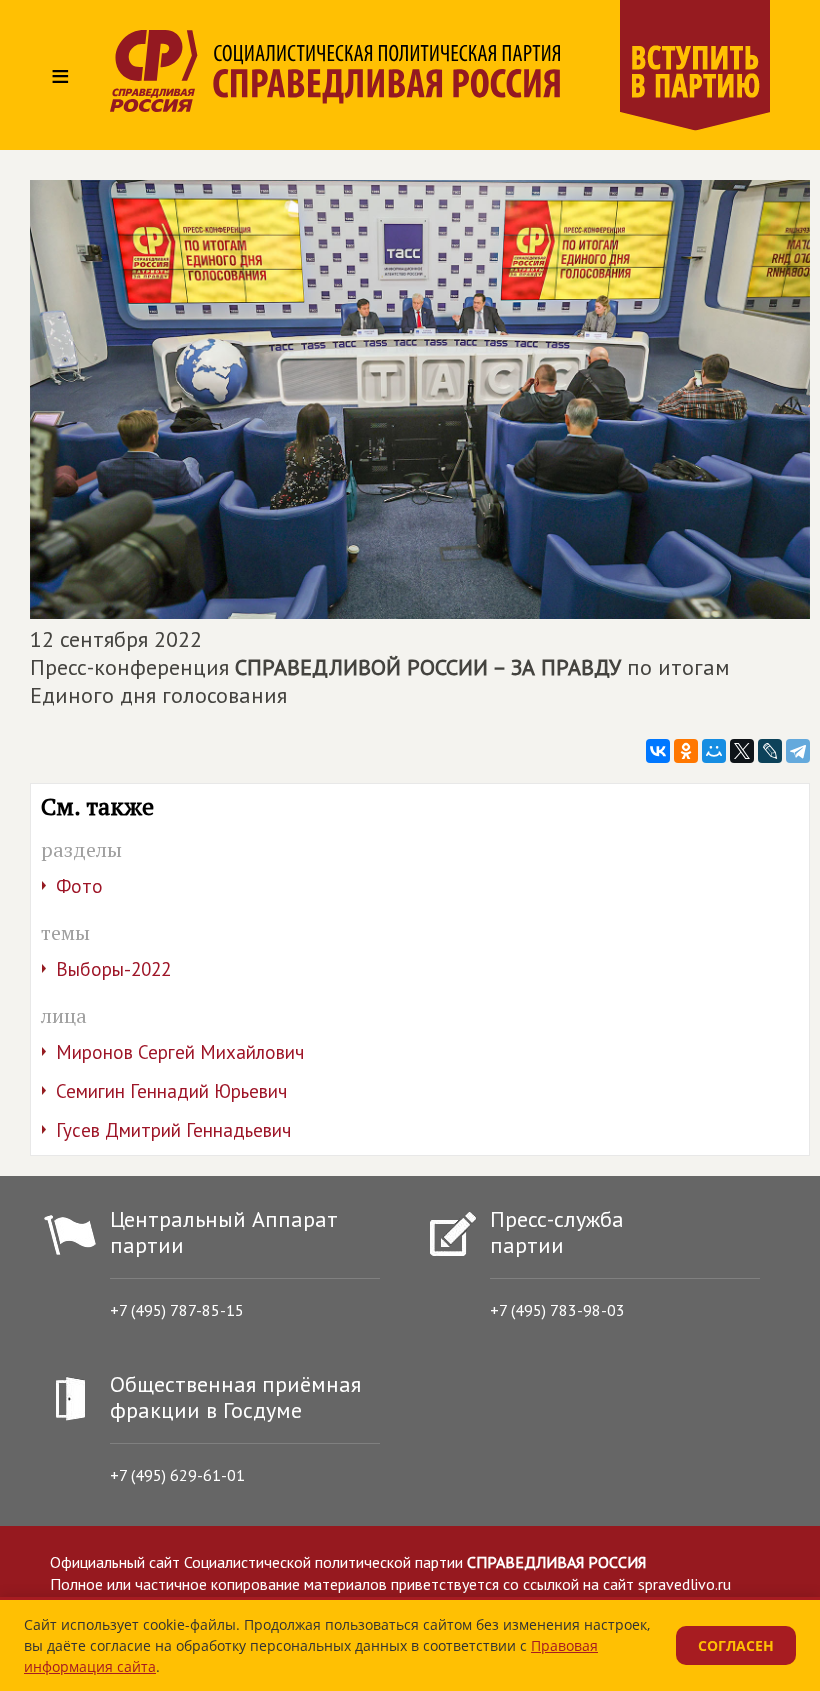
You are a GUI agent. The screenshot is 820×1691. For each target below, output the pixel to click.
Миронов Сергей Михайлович (180, 1052)
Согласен (736, 1645)
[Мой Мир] (714, 751)
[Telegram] (798, 751)
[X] (742, 751)
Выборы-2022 (113, 969)
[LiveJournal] (770, 751)
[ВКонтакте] (658, 751)
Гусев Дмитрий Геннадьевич (173, 1130)
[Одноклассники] (686, 751)
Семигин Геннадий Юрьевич (171, 1091)
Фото (79, 886)
